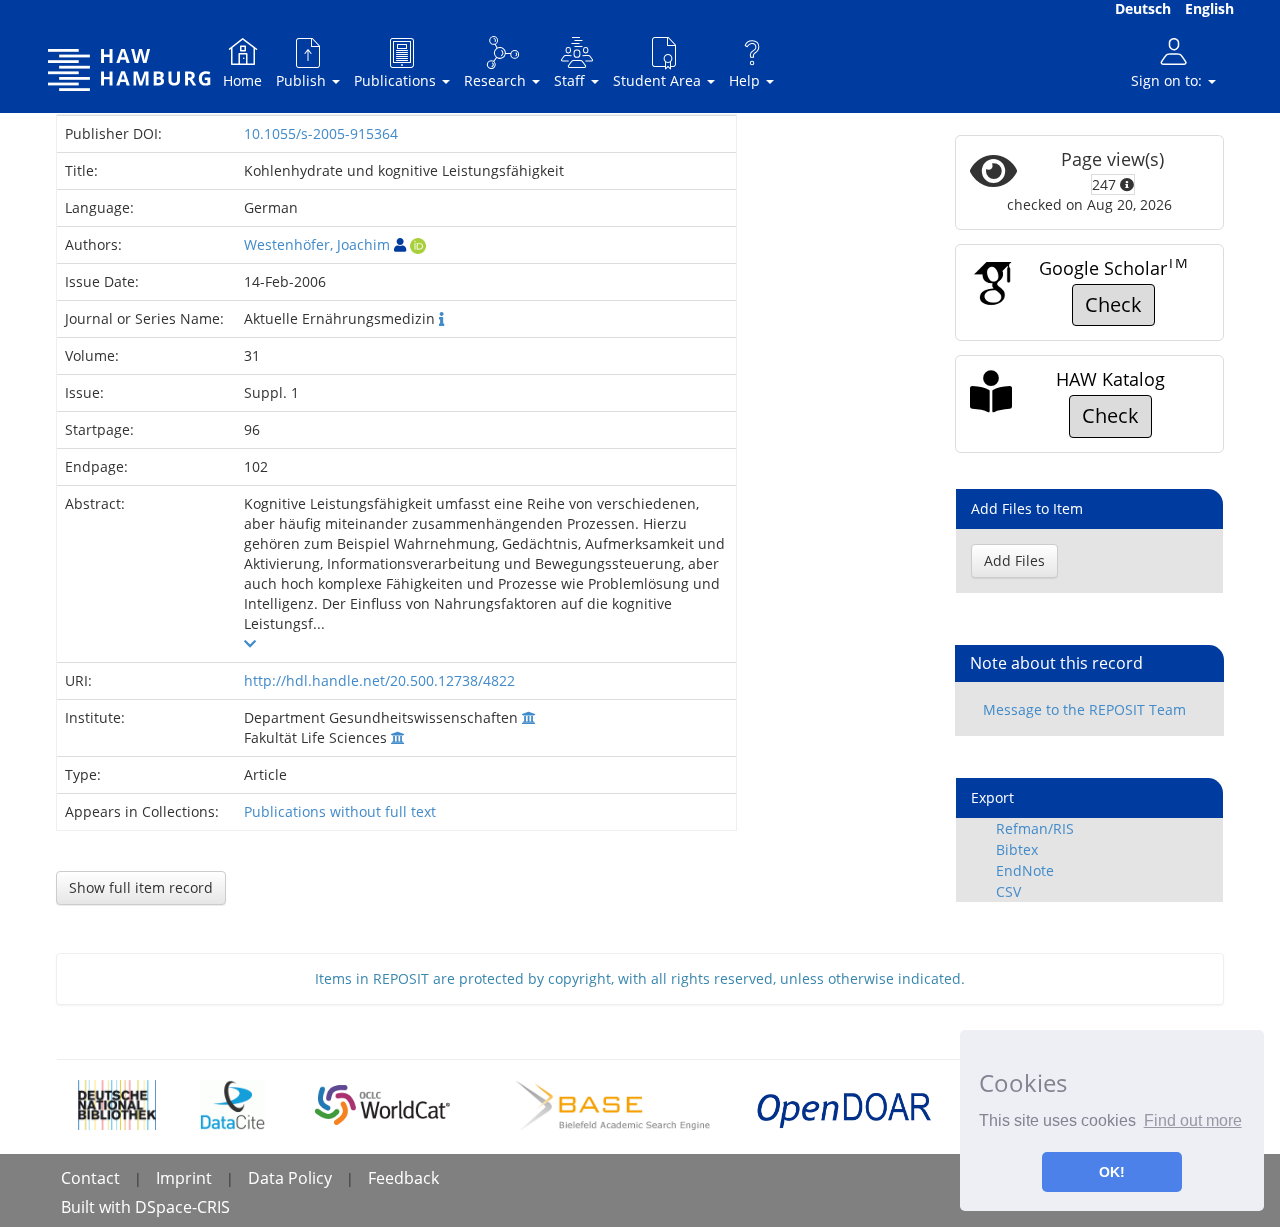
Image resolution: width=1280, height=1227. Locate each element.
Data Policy (290, 1178)
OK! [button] (1112, 1172)
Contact (90, 1178)
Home (242, 80)
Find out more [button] (1193, 1120)
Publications (397, 80)
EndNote (1025, 870)
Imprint (184, 1178)
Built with (98, 1207)
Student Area (659, 80)
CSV (1008, 891)
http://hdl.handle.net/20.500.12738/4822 (379, 680)
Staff (571, 80)
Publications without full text (340, 811)
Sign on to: (1168, 80)
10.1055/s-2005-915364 (321, 133)
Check (1113, 304)
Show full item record (141, 887)
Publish (303, 80)
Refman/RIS (1035, 828)
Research (497, 80)
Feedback (403, 1178)
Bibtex (1017, 849)
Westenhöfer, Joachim (317, 244)
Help (746, 80)
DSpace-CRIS (182, 1207)
